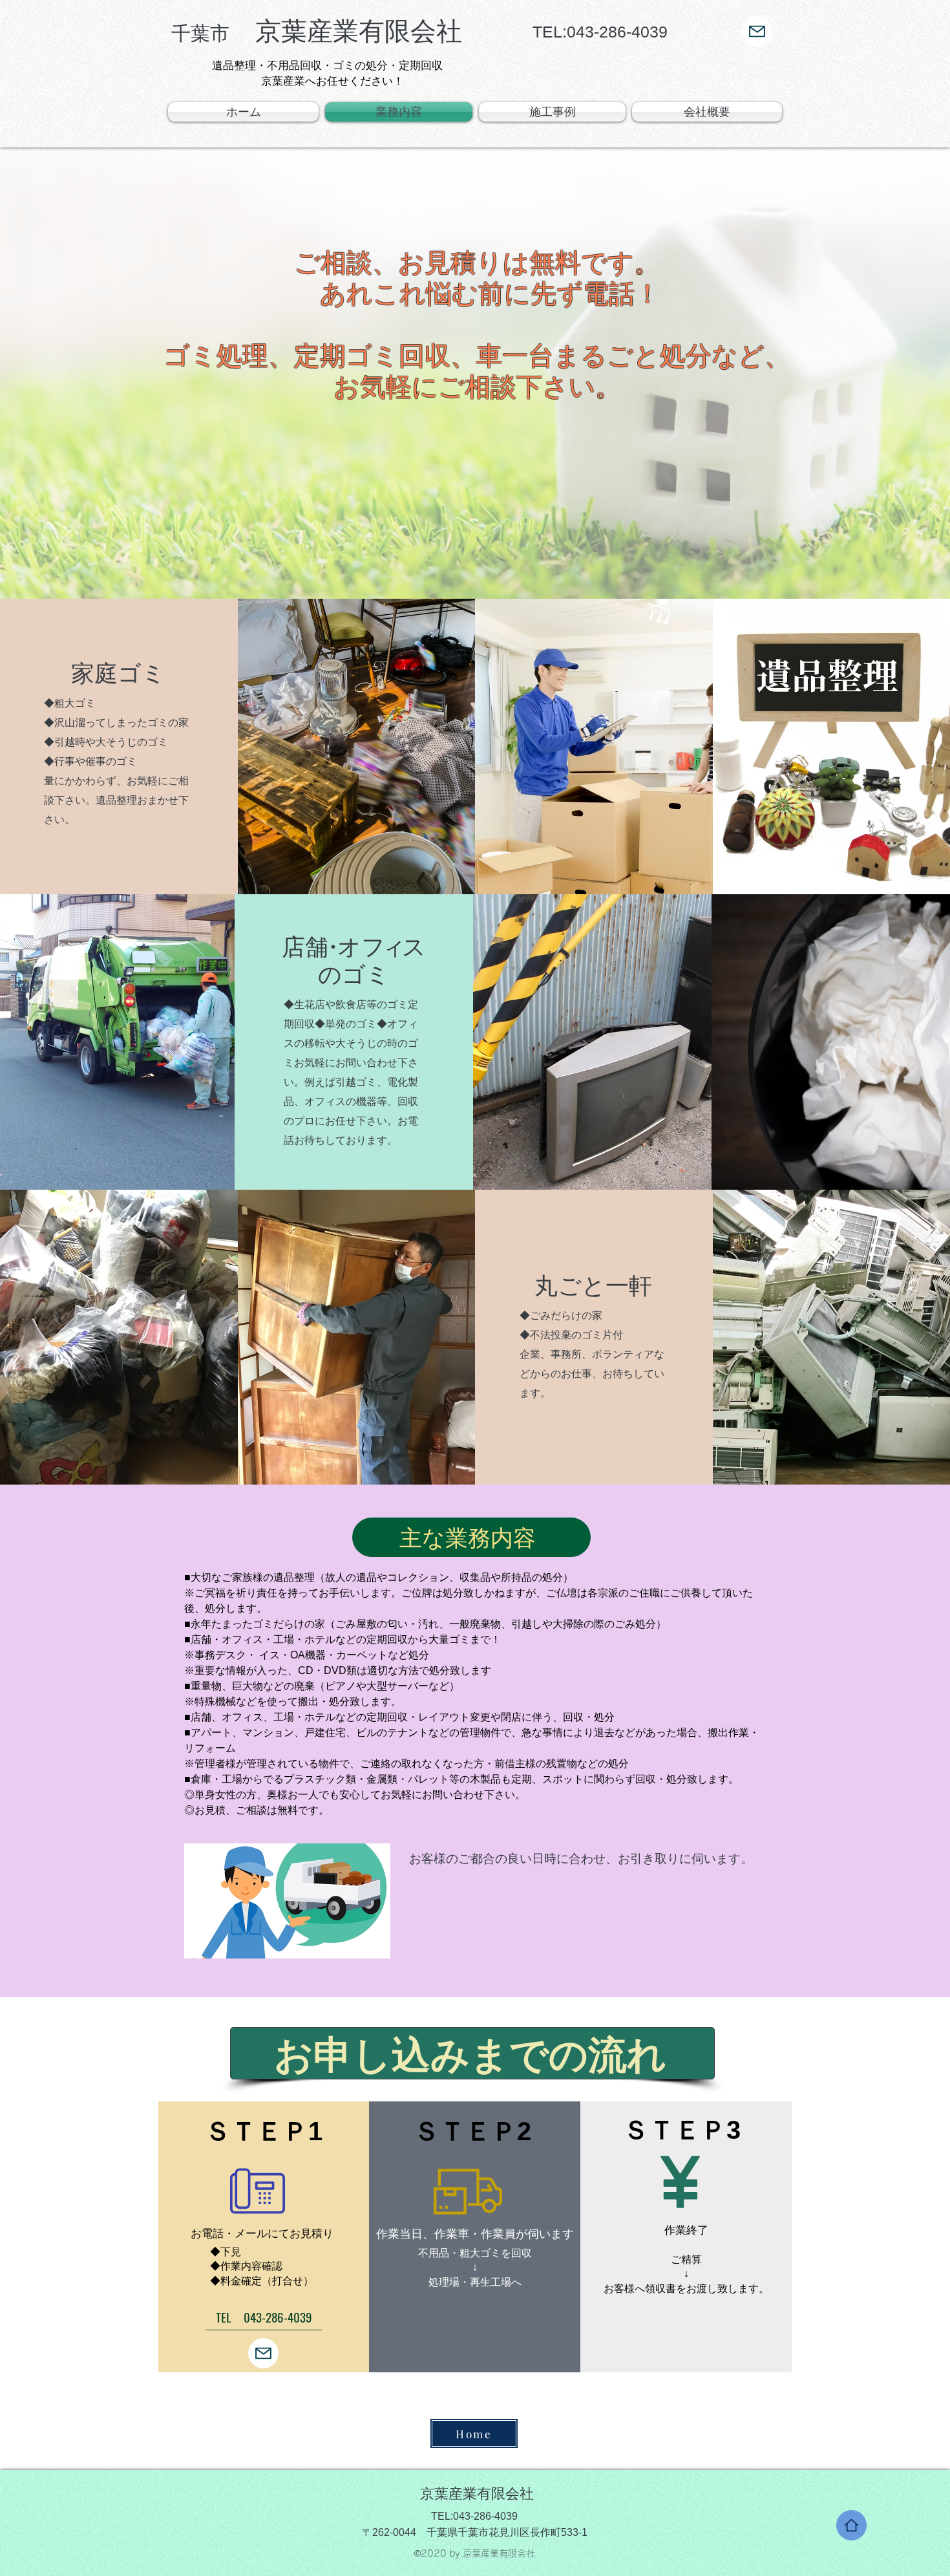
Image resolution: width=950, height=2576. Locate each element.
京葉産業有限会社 (317, 31)
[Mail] (757, 31)
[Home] (851, 2525)
